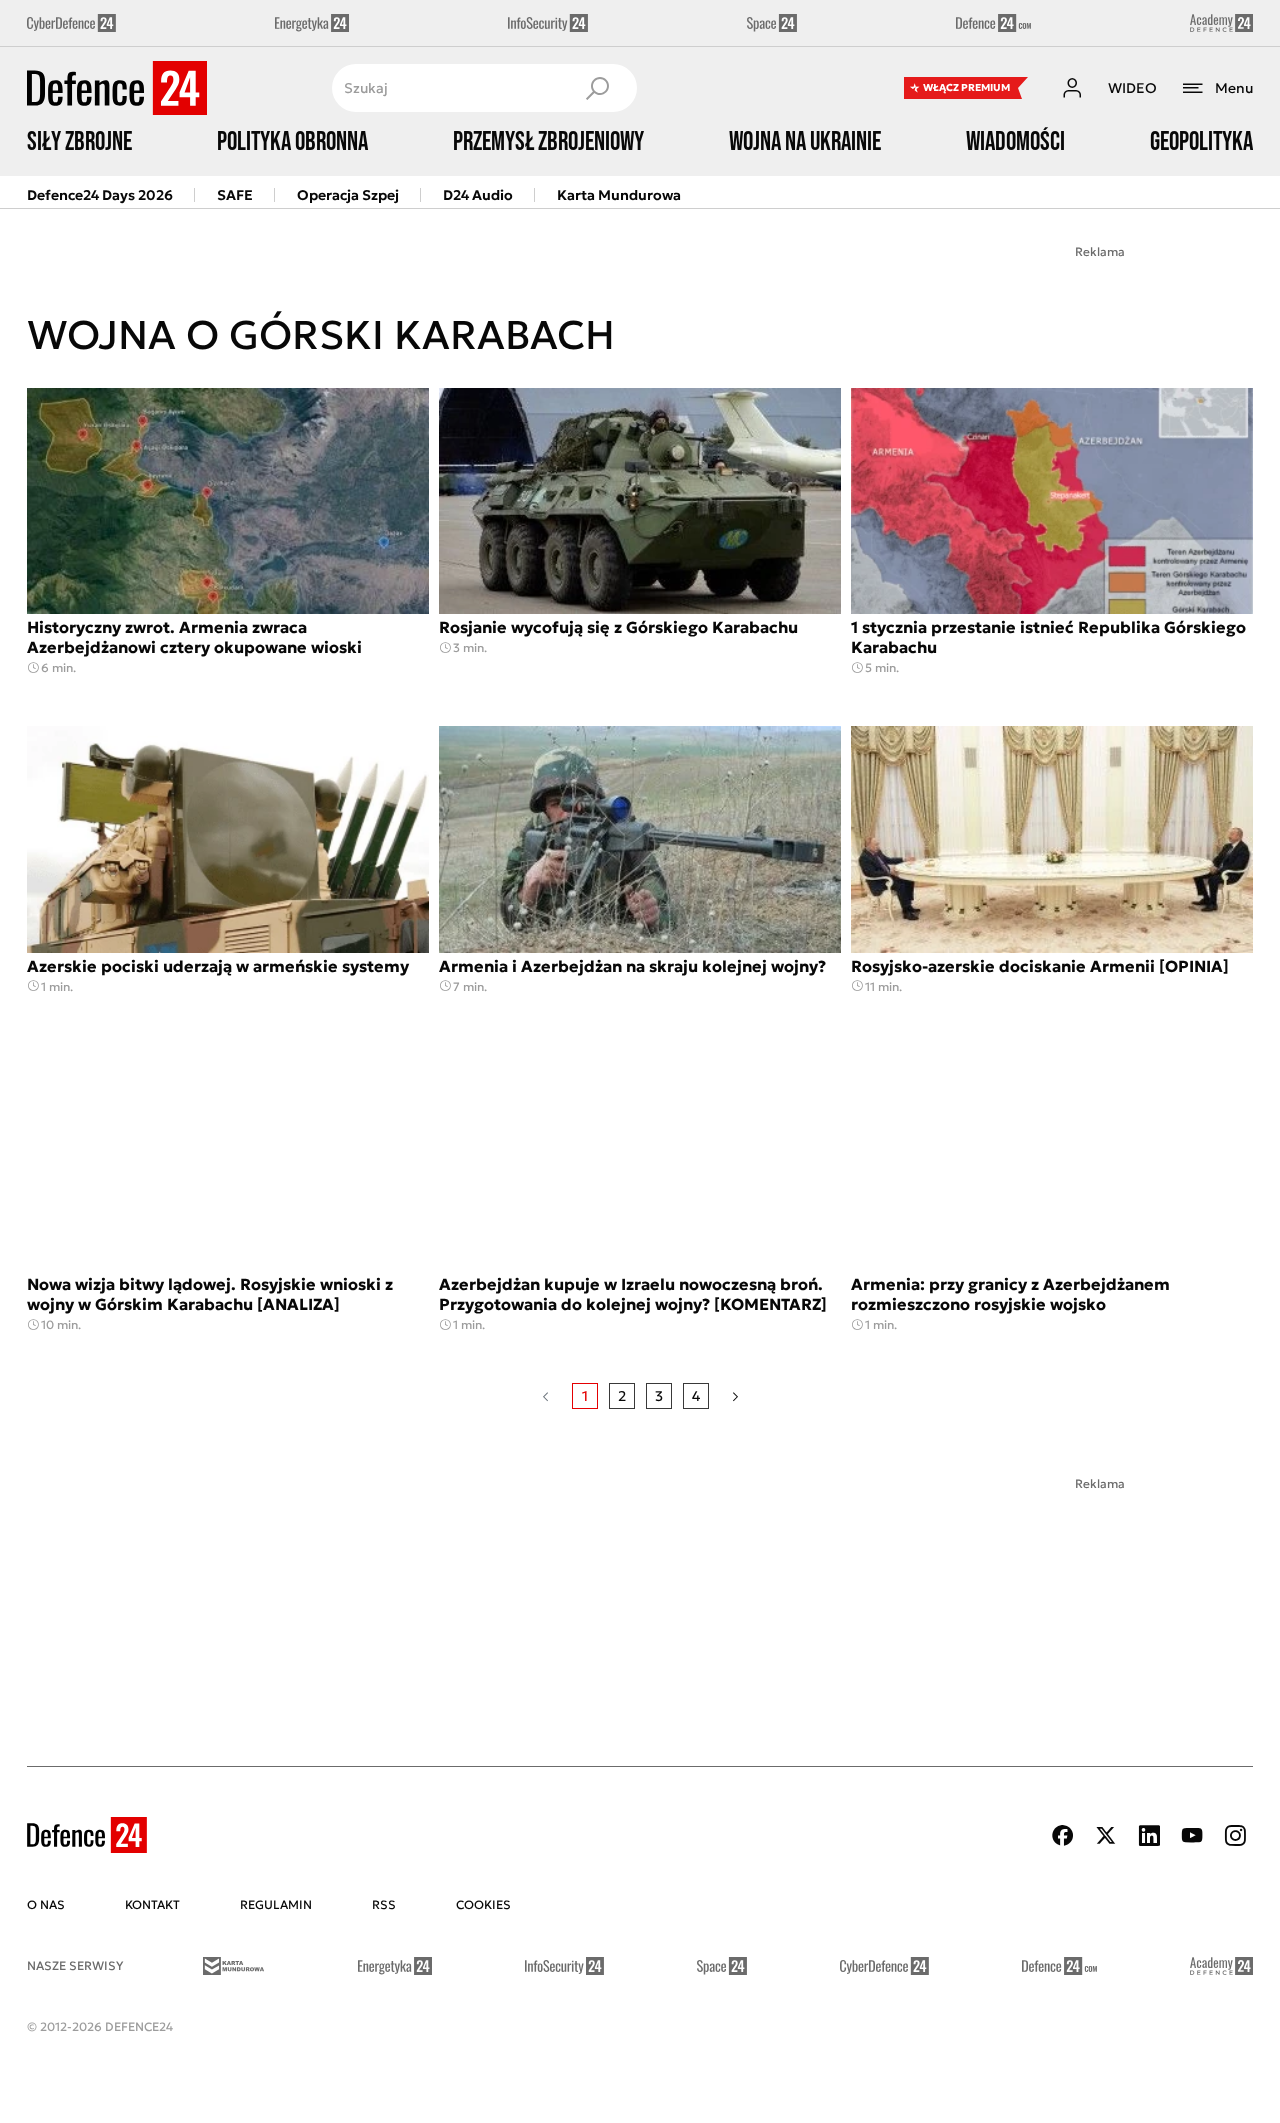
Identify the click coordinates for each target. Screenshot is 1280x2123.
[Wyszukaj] (597, 88)
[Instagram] (1235, 1835)
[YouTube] (1192, 1835)
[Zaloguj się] (1072, 88)
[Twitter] (1106, 1835)
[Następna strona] (735, 1396)
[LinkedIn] (1149, 1835)
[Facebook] (1063, 1835)
